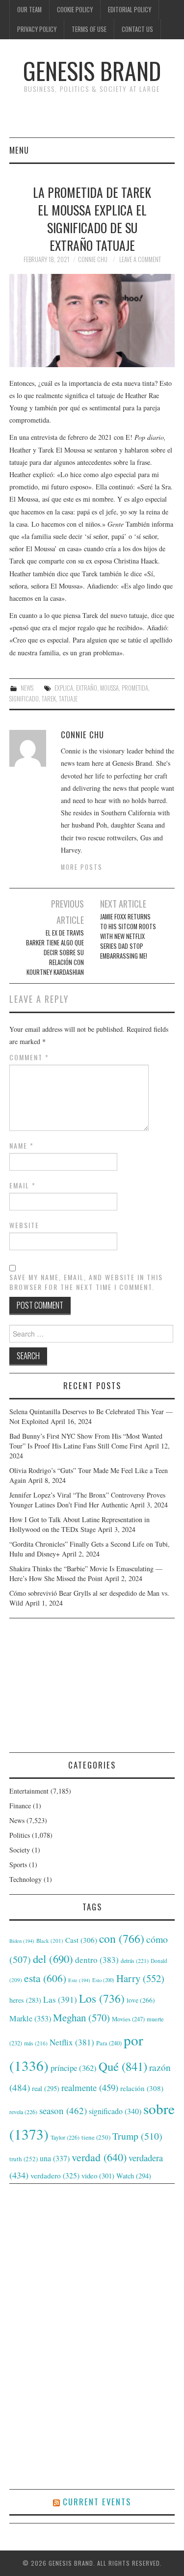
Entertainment (29, 1791)
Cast (81, 1940)
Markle (30, 2018)
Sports (18, 1865)
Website (24, 1225)
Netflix (72, 2042)
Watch (134, 2176)
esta (45, 1978)
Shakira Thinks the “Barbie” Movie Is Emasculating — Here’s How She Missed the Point (86, 1573)
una (55, 2158)
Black (50, 1941)
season (63, 2110)
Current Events (97, 2502)
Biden (22, 1941)
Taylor (65, 2137)
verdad (99, 2157)
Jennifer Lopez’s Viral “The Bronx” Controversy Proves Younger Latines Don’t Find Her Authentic (87, 1500)
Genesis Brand (92, 70)
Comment (29, 1057)
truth (24, 2159)
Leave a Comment (140, 259)
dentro (97, 1960)
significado (24, 699)
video (98, 2175)
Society (20, 1850)
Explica (64, 688)
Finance (20, 1806)
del (53, 1959)
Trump (137, 2136)
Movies (128, 2019)
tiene (96, 2137)
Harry (140, 1978)
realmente (90, 2087)
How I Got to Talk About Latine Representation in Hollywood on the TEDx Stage (79, 1524)
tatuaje (68, 699)
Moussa (109, 688)
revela (23, 2112)
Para (109, 2043)
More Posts (82, 867)
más (36, 2043)
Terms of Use (89, 29)
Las (60, 1999)
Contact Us (137, 29)
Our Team (29, 10)
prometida (135, 688)
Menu (19, 150)
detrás (135, 1960)
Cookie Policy (75, 10)
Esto (103, 1980)
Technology (26, 1879)
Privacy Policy (37, 29)
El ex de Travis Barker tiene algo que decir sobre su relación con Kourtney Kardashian (55, 953)
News (27, 688)
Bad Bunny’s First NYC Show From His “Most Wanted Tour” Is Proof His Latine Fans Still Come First (86, 1441)
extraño (87, 688)
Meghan (81, 2017)
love (141, 2000)
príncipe (74, 2068)
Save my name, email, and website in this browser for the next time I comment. (86, 1282)
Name (22, 1146)
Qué (123, 2066)
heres (25, 2000)
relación (142, 2088)
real (46, 2088)
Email (23, 1185)
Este (79, 1980)
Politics (20, 1835)
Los (102, 1998)
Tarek (49, 699)
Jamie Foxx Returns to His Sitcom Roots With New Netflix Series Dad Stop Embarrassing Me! (128, 936)
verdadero (55, 2175)
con (122, 1938)
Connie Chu (93, 259)
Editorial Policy (130, 10)
